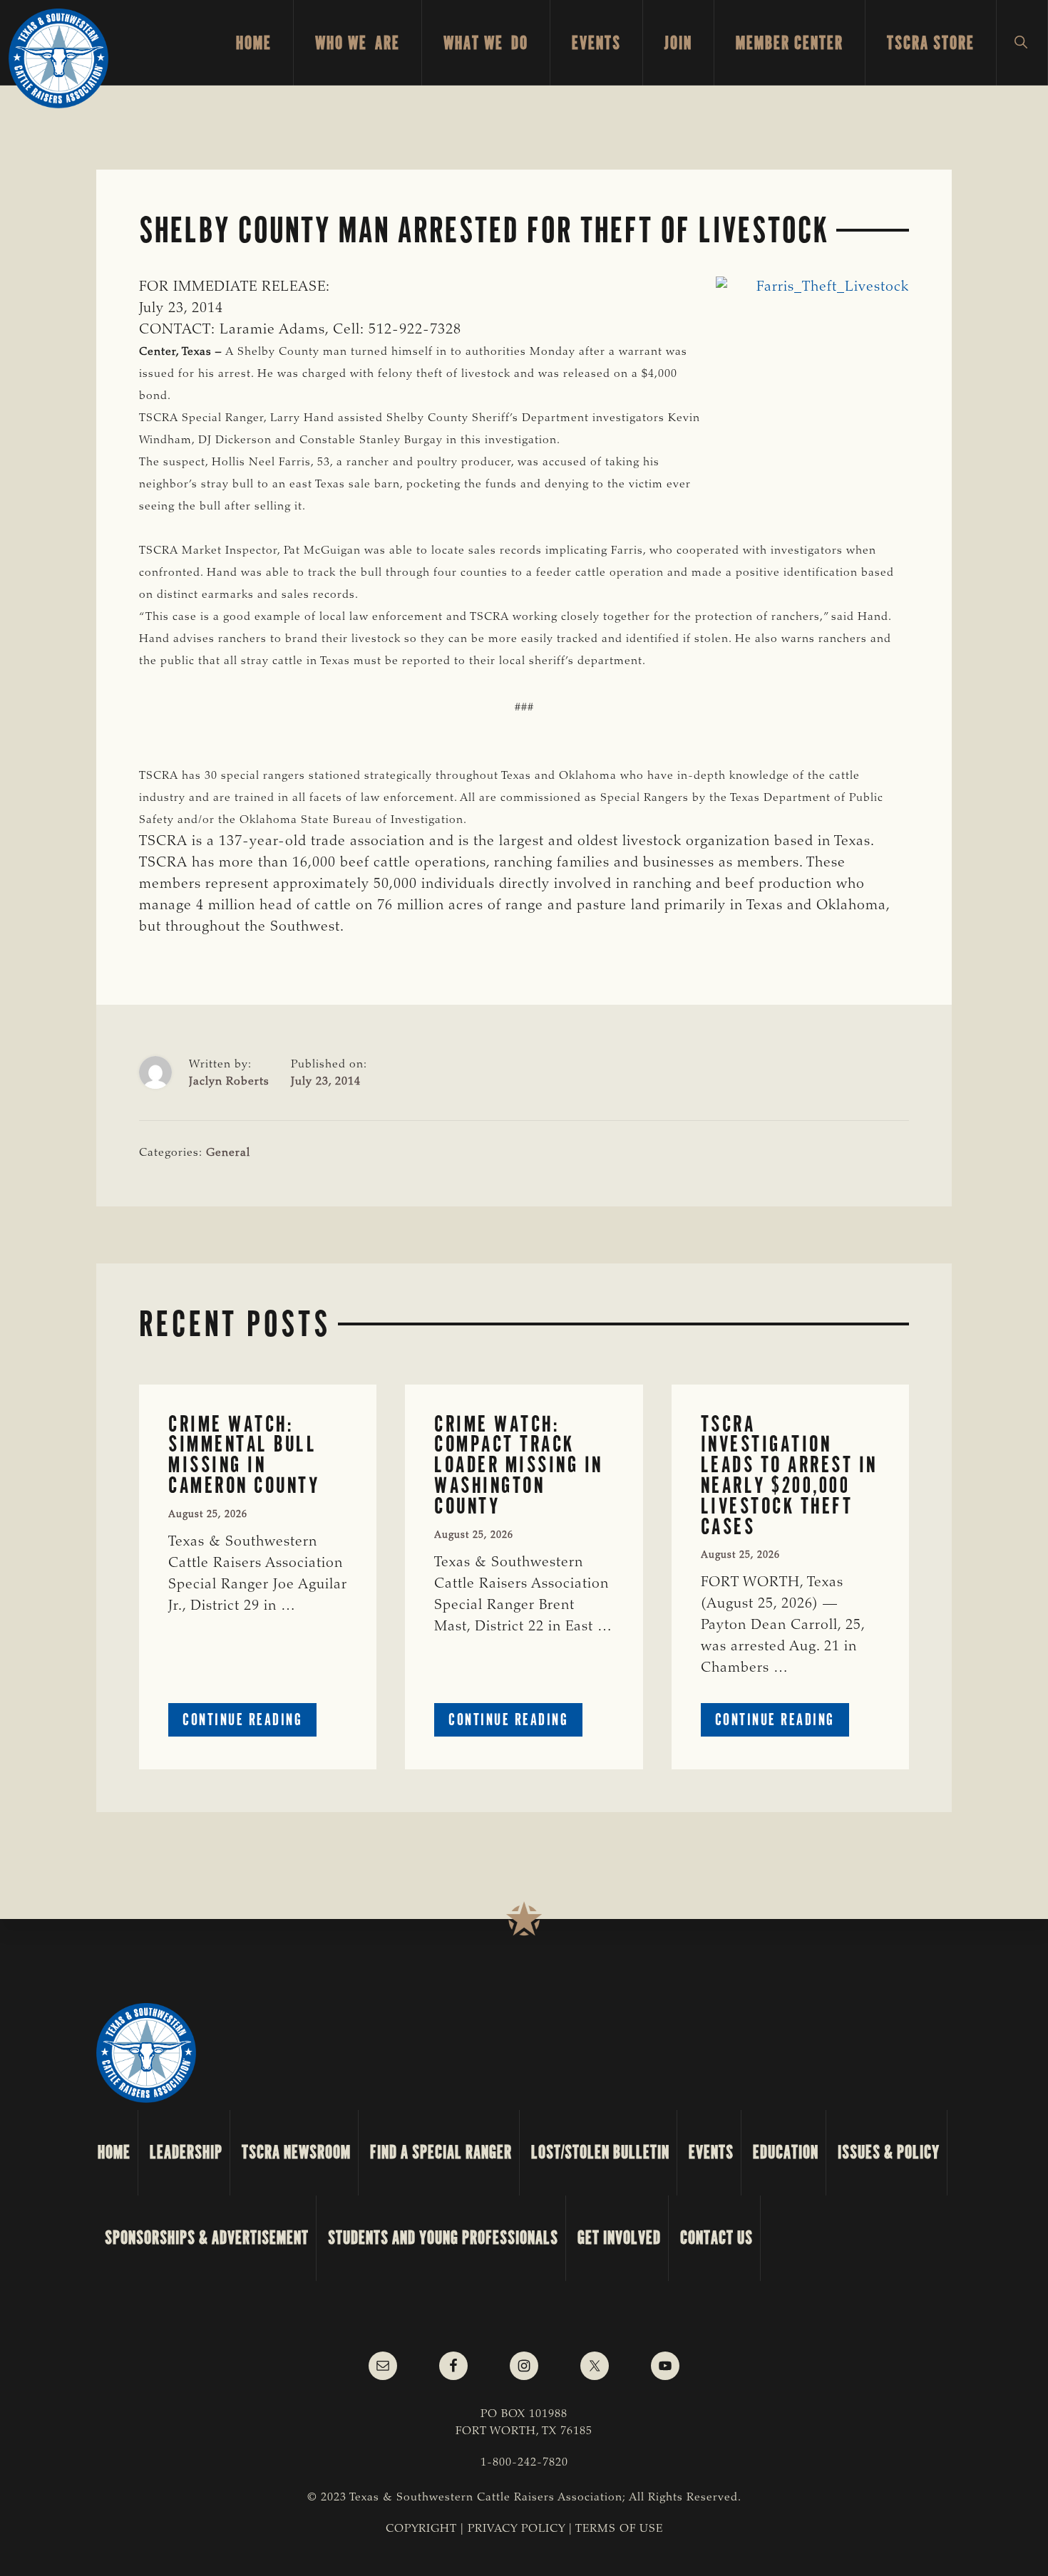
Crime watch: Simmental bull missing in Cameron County (244, 1455)
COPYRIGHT (421, 2529)
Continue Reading (250, 1723)
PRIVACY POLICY (517, 2529)
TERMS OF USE (619, 2529)
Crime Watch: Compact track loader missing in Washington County (519, 1465)
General (228, 1153)
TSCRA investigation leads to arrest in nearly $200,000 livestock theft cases (789, 1475)
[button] (1022, 43)
